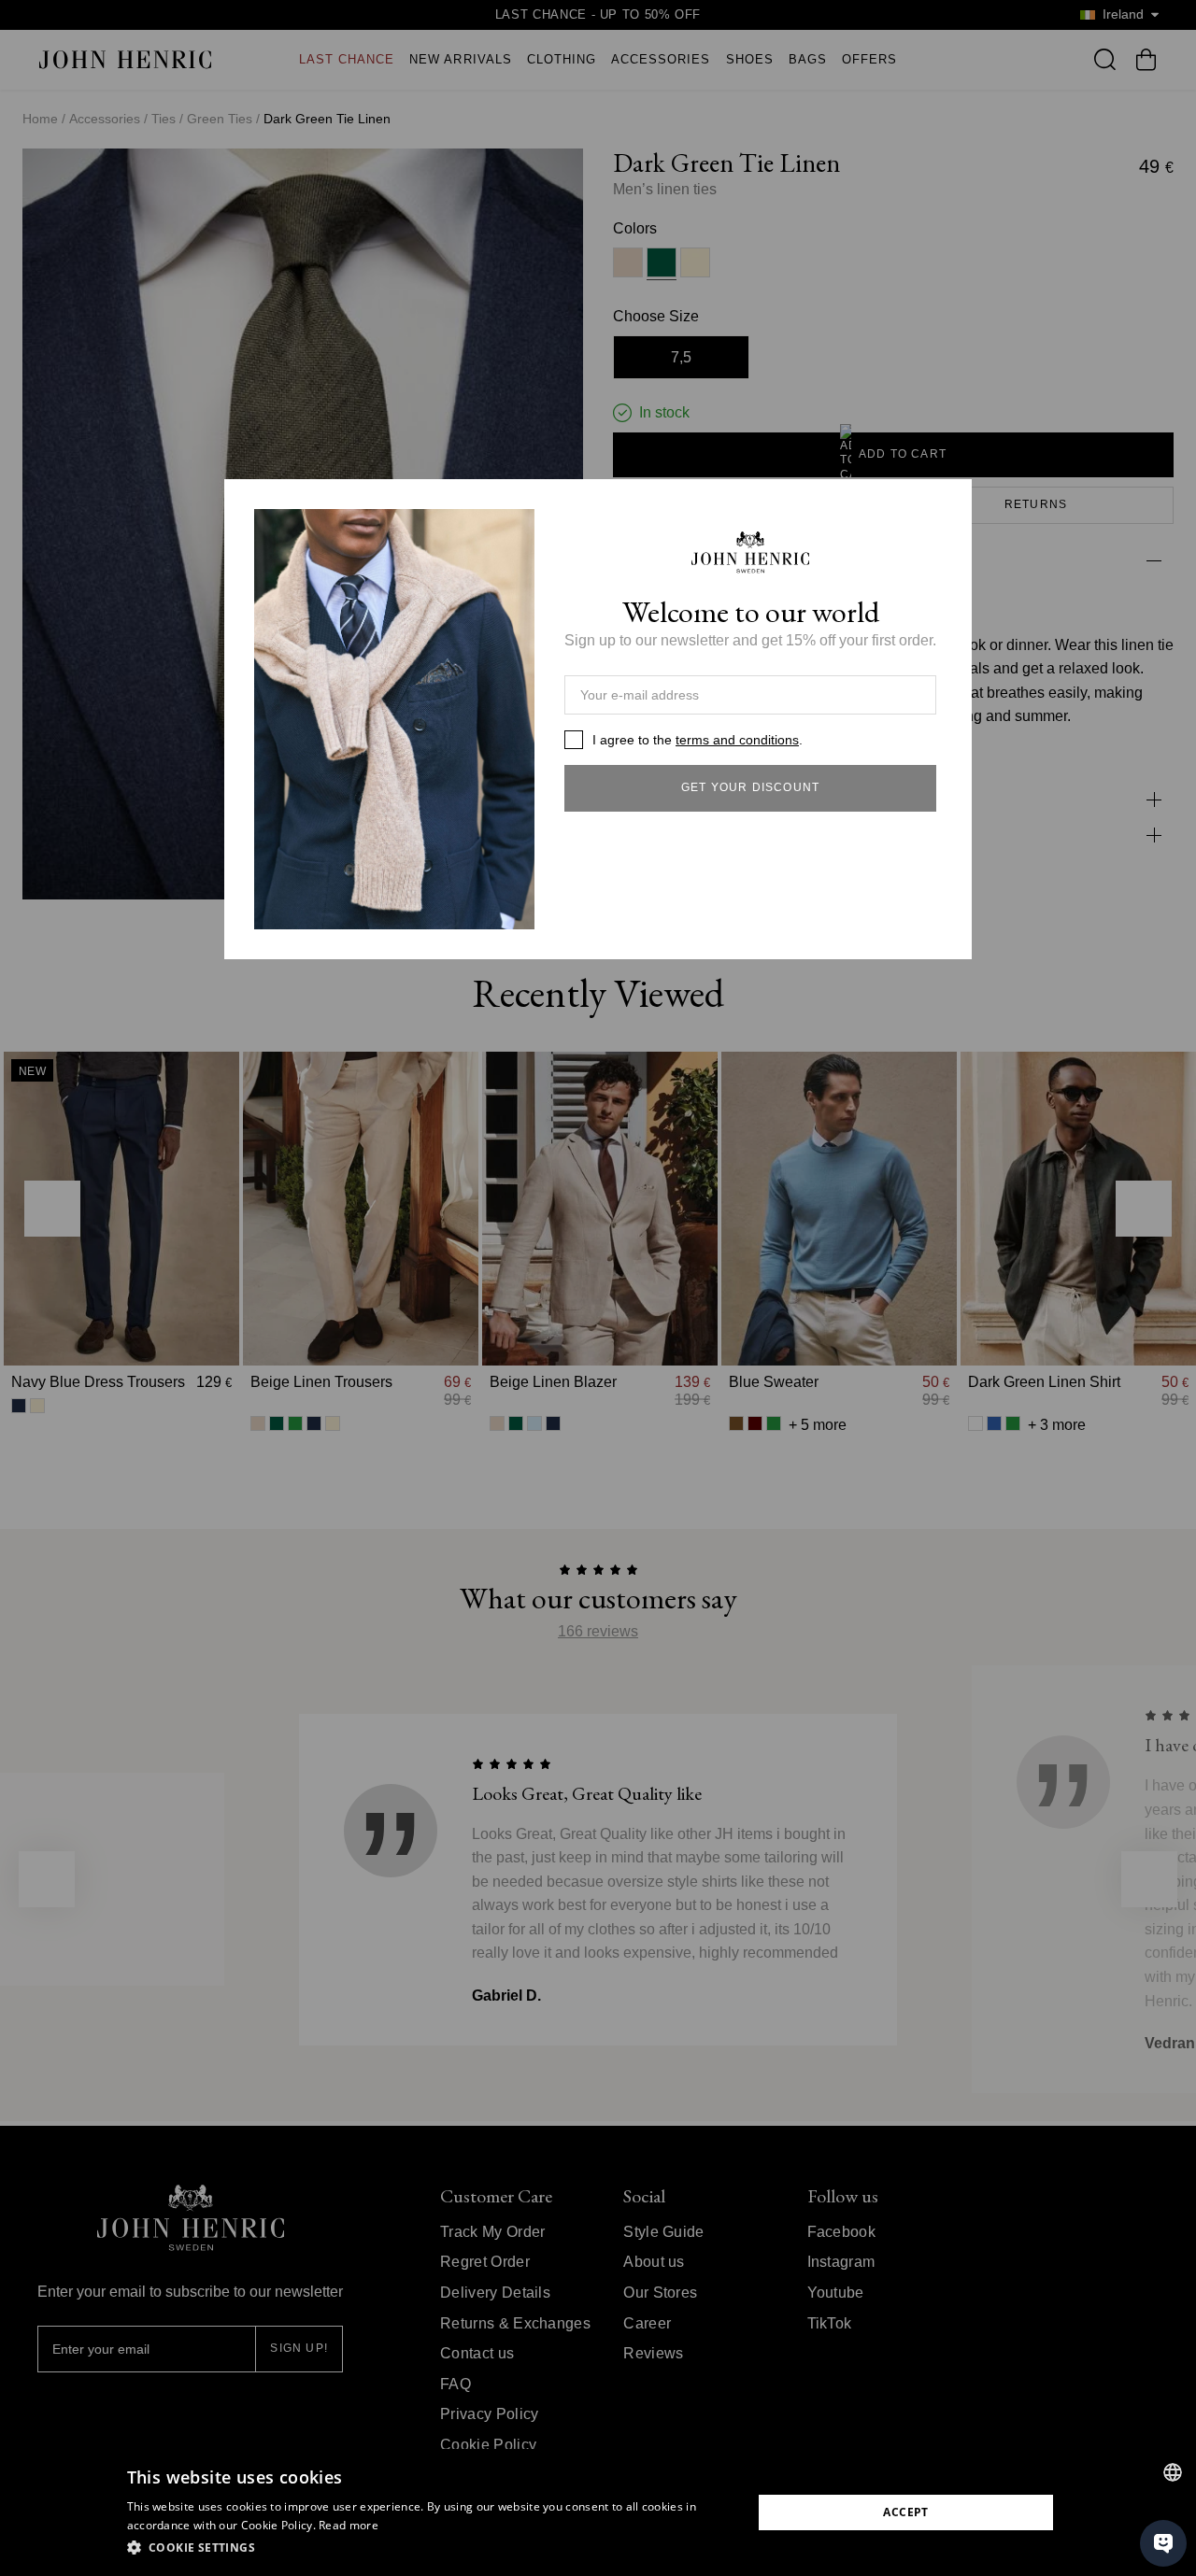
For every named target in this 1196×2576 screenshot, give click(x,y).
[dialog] (598, 2512)
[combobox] (1173, 2472)
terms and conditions (737, 740)
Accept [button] (905, 2512)
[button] (430, 2548)
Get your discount (750, 787)
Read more (349, 2525)
